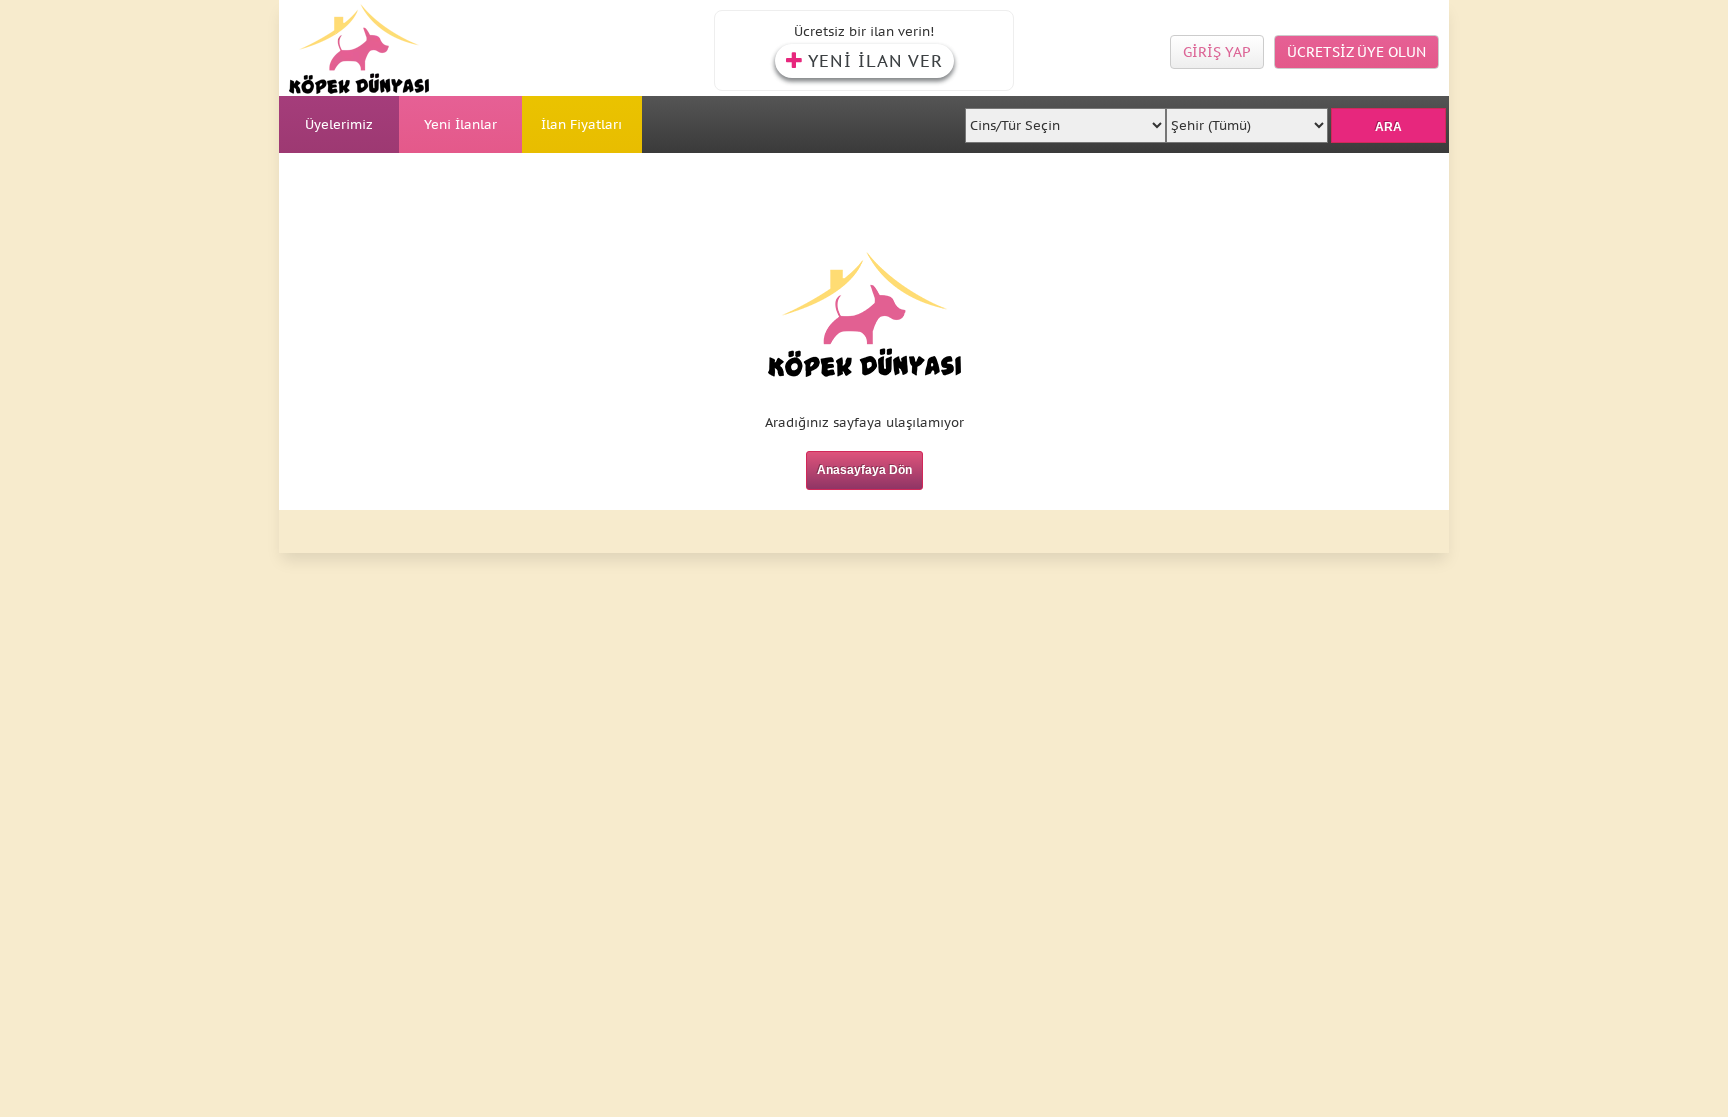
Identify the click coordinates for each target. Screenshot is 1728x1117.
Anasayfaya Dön (864, 470)
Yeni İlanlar (460, 124)
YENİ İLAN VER (875, 61)
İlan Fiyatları (581, 124)
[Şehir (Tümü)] (1246, 119)
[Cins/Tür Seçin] (1066, 119)
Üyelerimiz (339, 124)
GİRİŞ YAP (1217, 52)
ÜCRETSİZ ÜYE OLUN (1356, 52)
